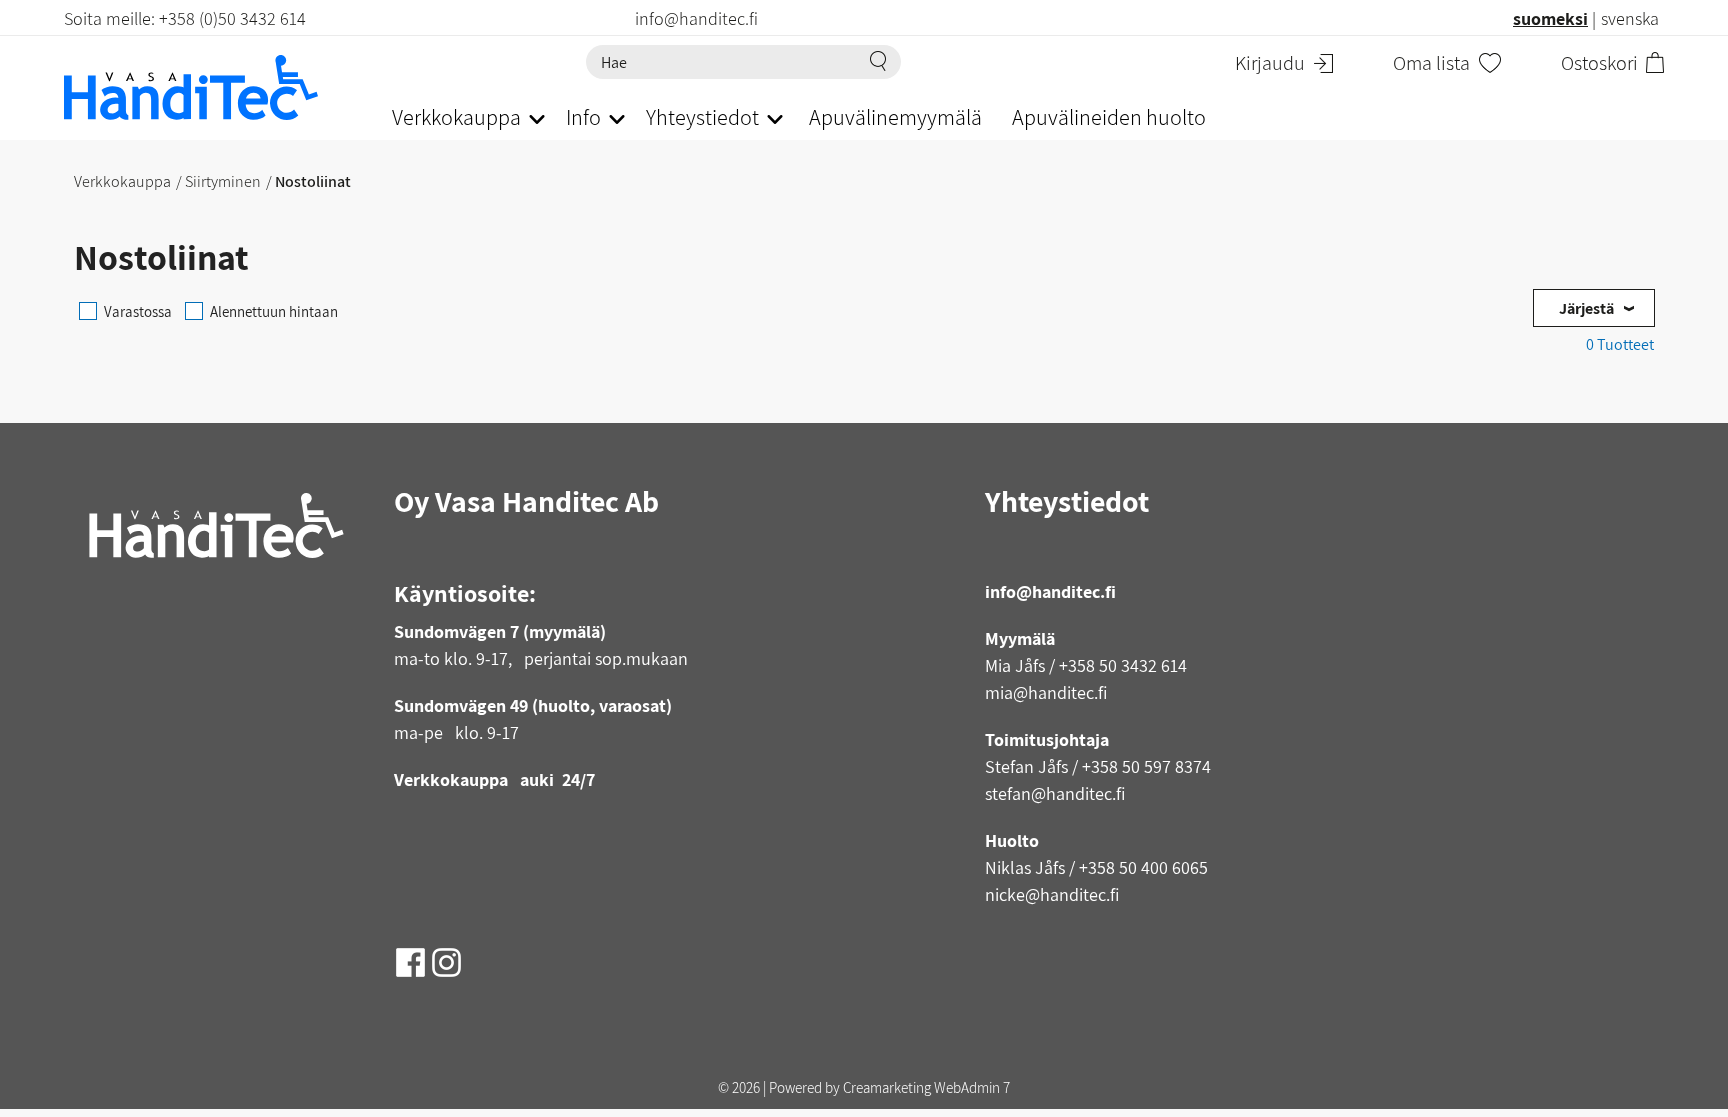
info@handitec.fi (1050, 591)
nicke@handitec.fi (1052, 894)
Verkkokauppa (122, 181)
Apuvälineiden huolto (1109, 117)
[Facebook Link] (412, 955)
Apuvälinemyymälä (895, 117)
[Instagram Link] (446, 955)
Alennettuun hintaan (274, 311)
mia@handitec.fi (1046, 692)
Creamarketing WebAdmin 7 (926, 1087)
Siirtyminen (223, 181)
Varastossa (138, 311)
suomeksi (1550, 18)
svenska (1630, 18)
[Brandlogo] (208, 87)
